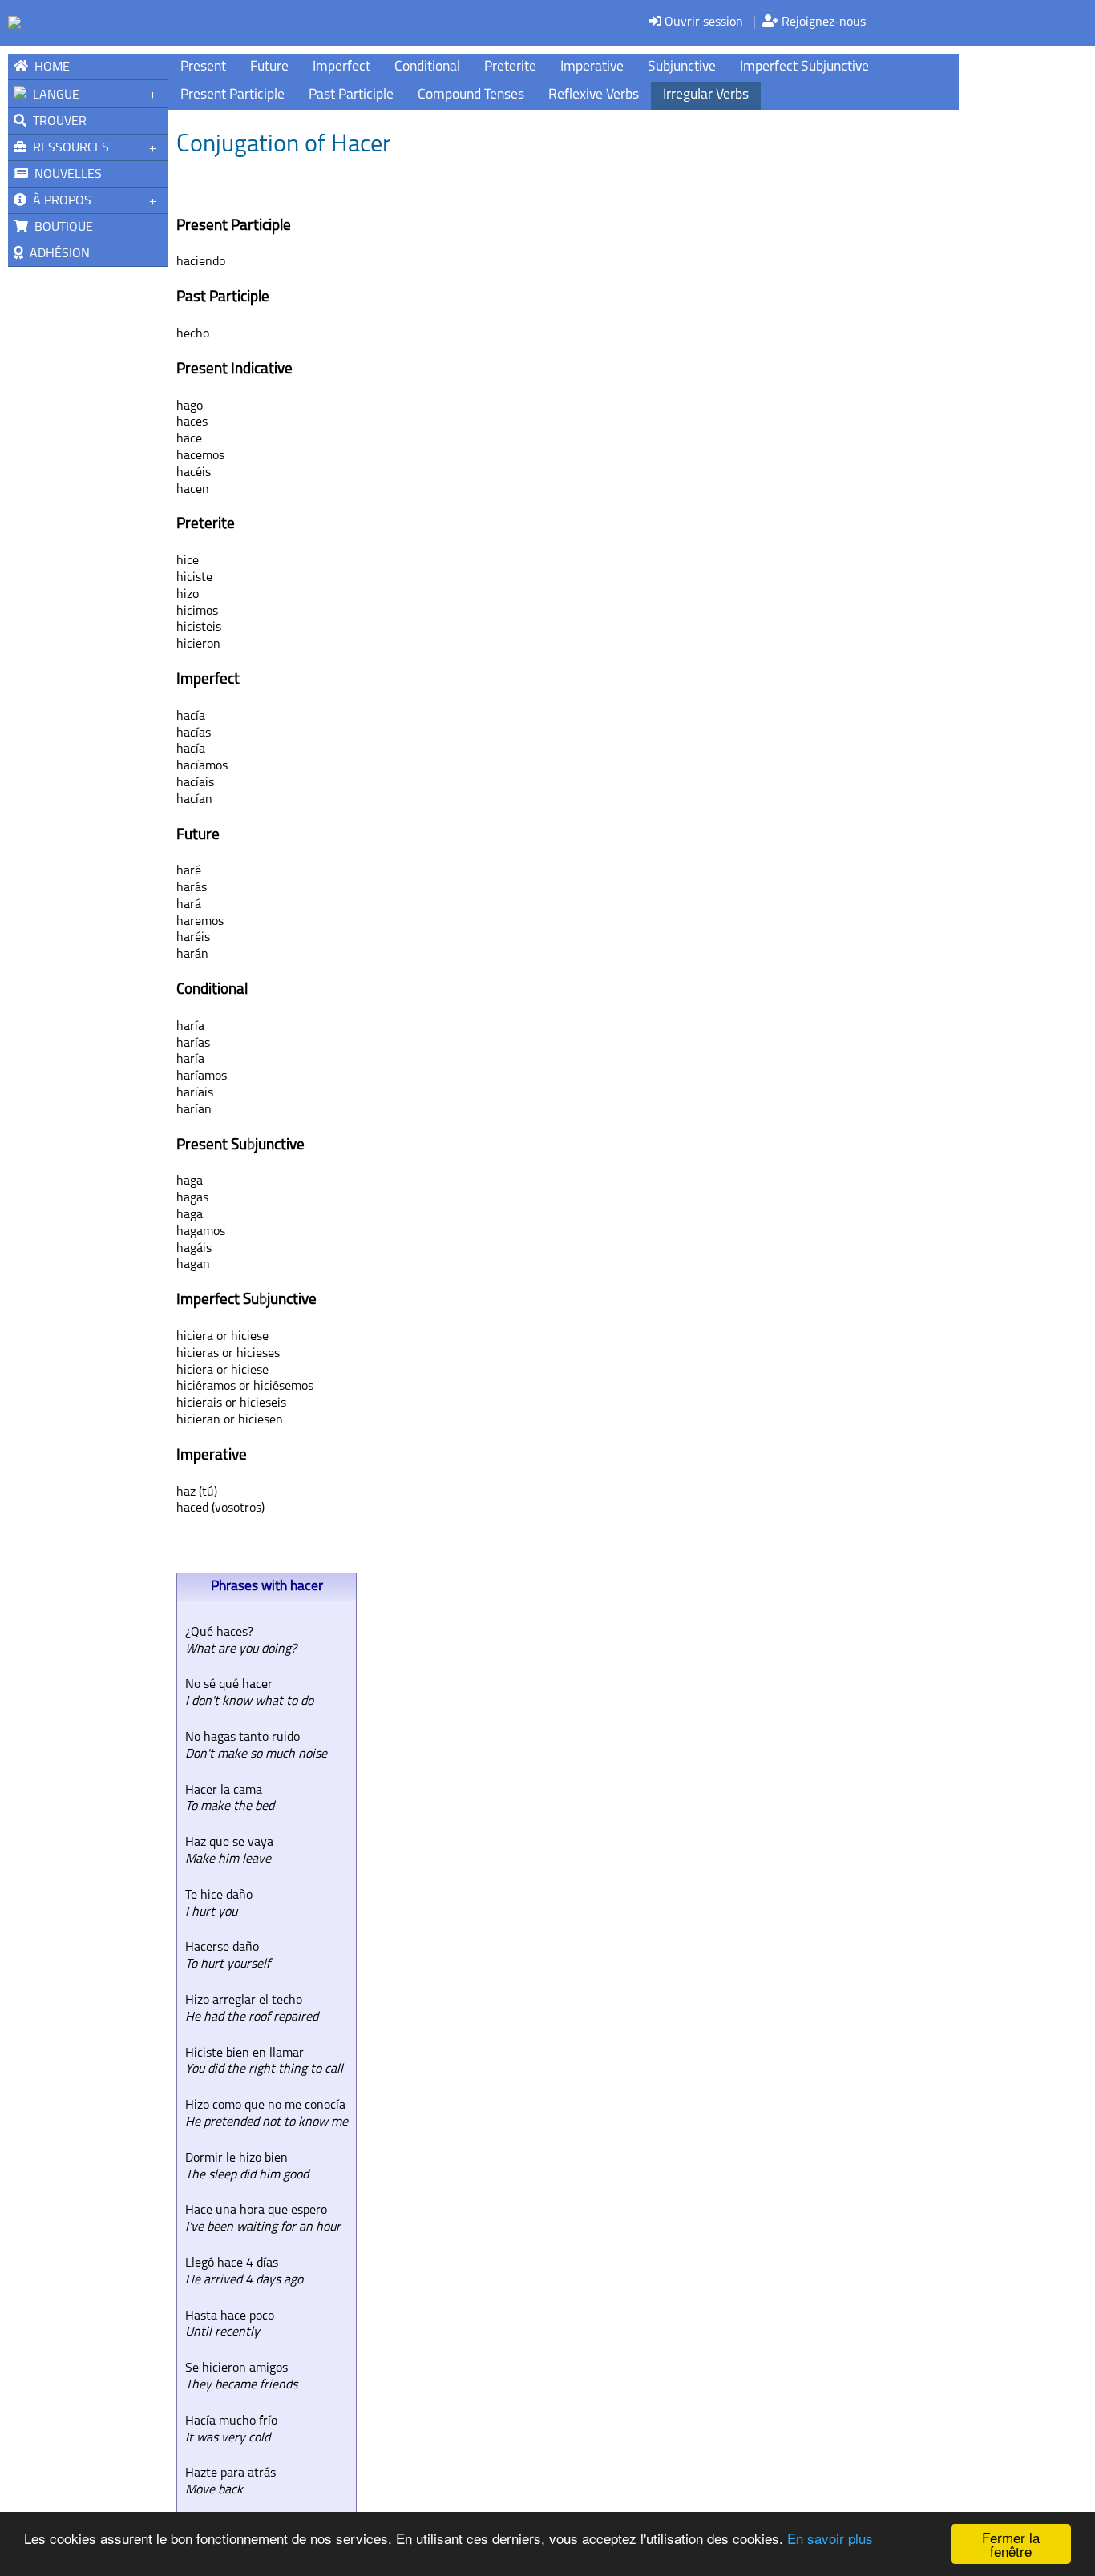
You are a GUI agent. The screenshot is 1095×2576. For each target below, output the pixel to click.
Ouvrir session (702, 22)
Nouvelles (65, 175)
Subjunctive (682, 67)
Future (269, 67)
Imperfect (341, 67)
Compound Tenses (471, 95)
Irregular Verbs (706, 95)
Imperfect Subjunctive (804, 67)
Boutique (61, 228)
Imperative (592, 67)
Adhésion (57, 254)
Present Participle (232, 95)
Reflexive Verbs (594, 95)
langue (53, 95)
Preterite (510, 67)
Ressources (68, 148)
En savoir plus (830, 2538)
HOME (49, 67)
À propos (59, 201)
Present (203, 67)
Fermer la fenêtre (1011, 2544)
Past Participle (351, 95)
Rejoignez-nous (822, 22)
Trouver (57, 122)
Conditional (427, 67)
